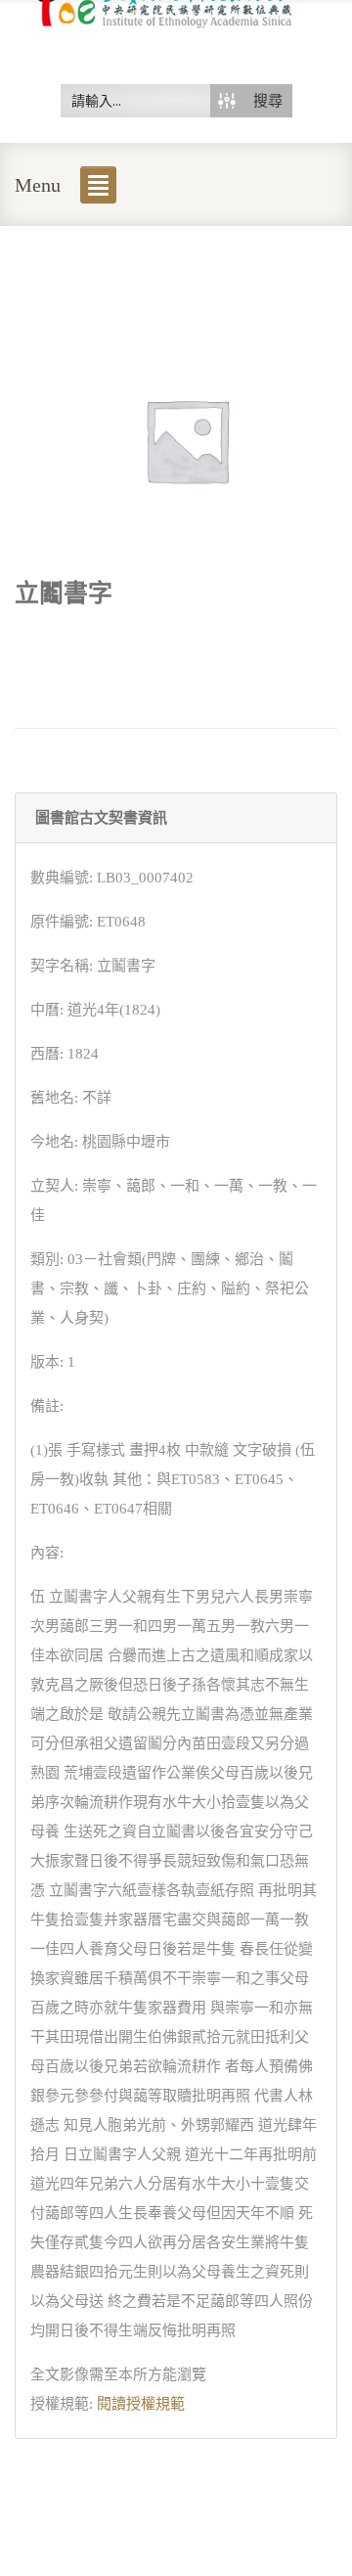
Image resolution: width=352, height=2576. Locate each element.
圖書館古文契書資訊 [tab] (101, 818)
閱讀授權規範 (141, 2404)
